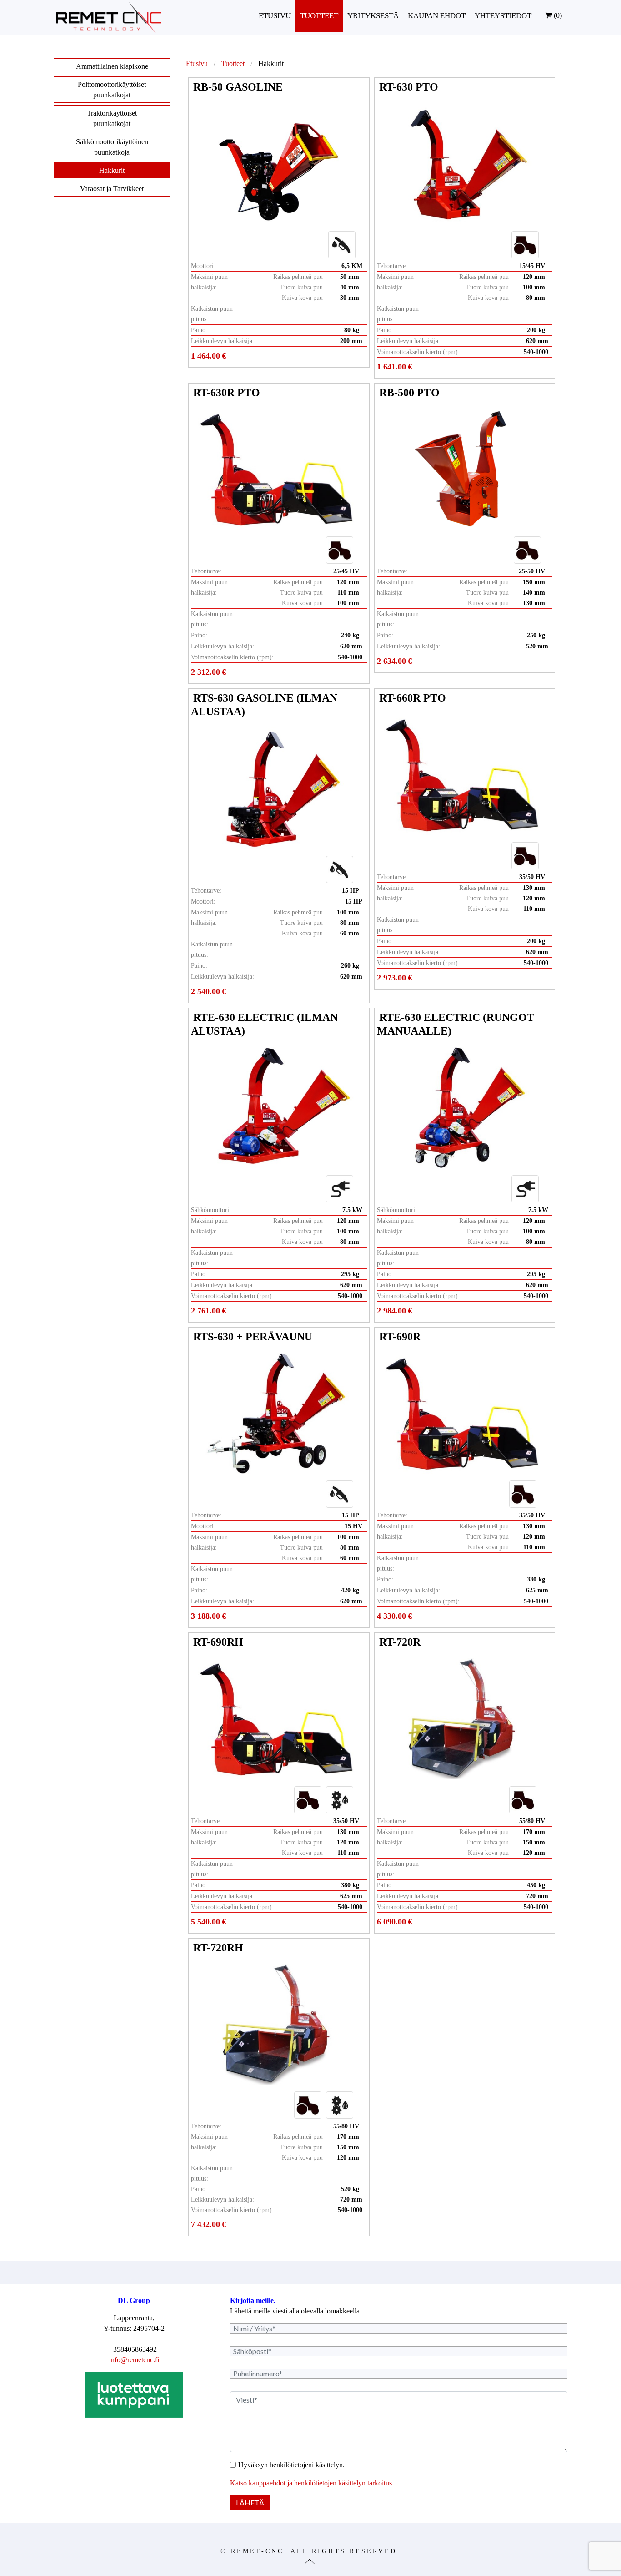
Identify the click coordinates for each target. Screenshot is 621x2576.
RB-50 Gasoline (238, 87)
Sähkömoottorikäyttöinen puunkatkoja (112, 147)
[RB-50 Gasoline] (277, 164)
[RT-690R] (463, 1413)
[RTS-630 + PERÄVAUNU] (277, 1413)
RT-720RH (218, 1948)
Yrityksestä (373, 16)
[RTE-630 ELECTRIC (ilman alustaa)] (277, 1108)
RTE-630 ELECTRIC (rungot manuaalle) (456, 1024)
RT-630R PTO (227, 393)
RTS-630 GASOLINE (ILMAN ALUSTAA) (264, 705)
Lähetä (250, 2503)
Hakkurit (112, 170)
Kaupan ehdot (437, 16)
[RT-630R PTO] (277, 469)
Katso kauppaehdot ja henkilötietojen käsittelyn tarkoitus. (312, 2483)
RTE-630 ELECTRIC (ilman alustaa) (264, 1024)
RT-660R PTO (413, 698)
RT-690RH (218, 1642)
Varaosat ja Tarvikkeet (112, 189)
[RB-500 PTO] (463, 469)
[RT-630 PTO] (463, 164)
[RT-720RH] (277, 2024)
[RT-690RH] (277, 1719)
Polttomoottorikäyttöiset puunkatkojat (112, 90)
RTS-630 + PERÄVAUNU (253, 1337)
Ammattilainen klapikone (112, 66)
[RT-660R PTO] (463, 775)
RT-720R (400, 1642)
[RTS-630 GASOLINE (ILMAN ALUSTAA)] (277, 788)
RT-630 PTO (409, 87)
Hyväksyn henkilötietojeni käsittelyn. (291, 2465)
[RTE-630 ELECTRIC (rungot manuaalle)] (463, 1108)
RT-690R (400, 1337)
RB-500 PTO (409, 393)
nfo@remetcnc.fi (135, 2360)
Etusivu (275, 16)
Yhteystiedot (503, 16)
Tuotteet (319, 16)
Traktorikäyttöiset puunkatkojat (112, 118)
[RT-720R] (463, 1719)
